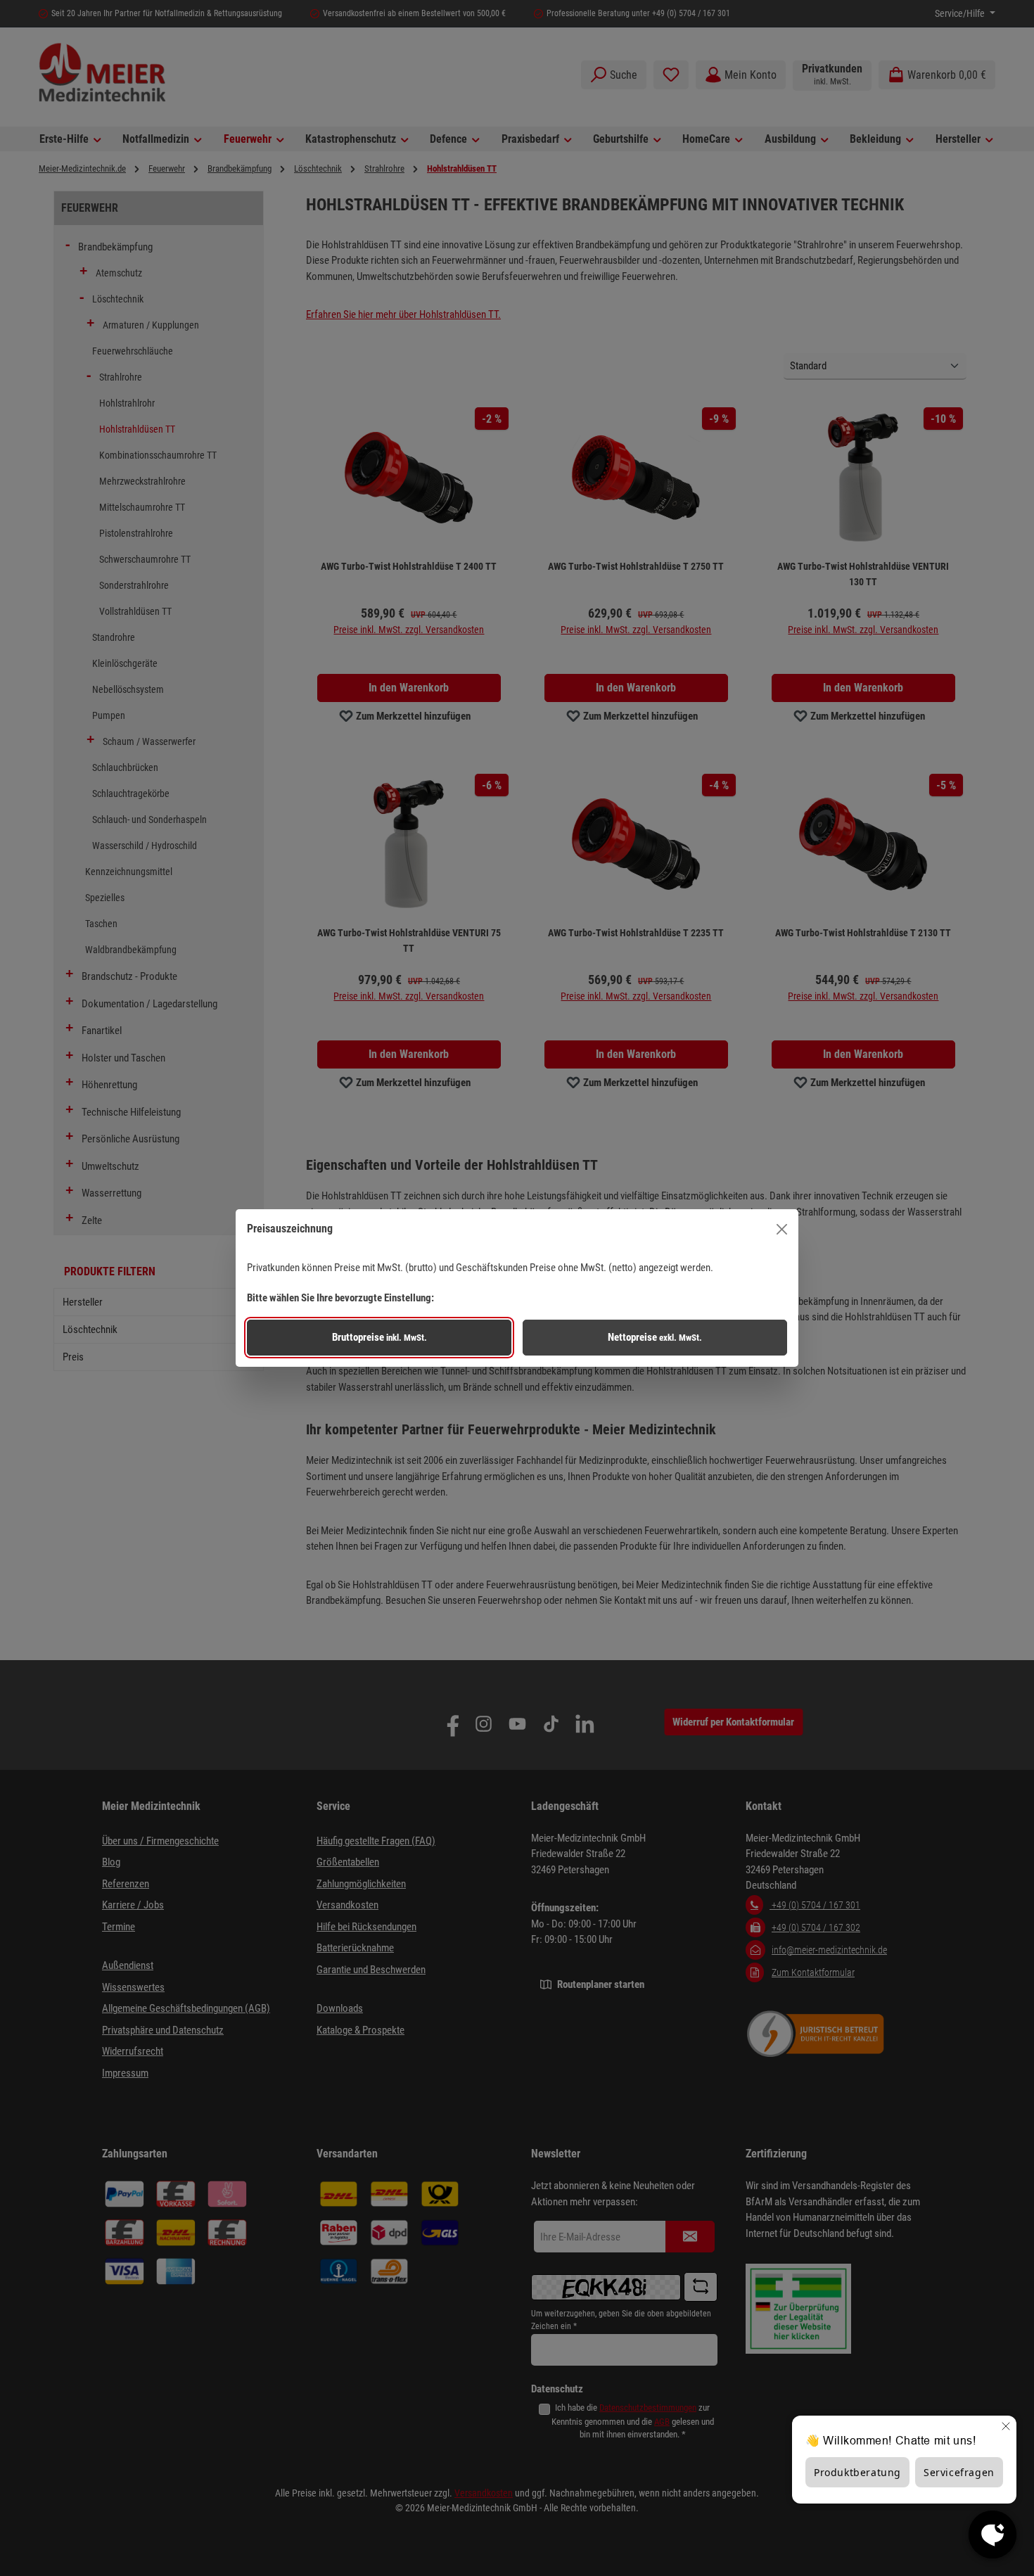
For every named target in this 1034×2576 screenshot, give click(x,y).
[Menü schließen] (782, 1229)
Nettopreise (655, 1337)
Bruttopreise (379, 1337)
